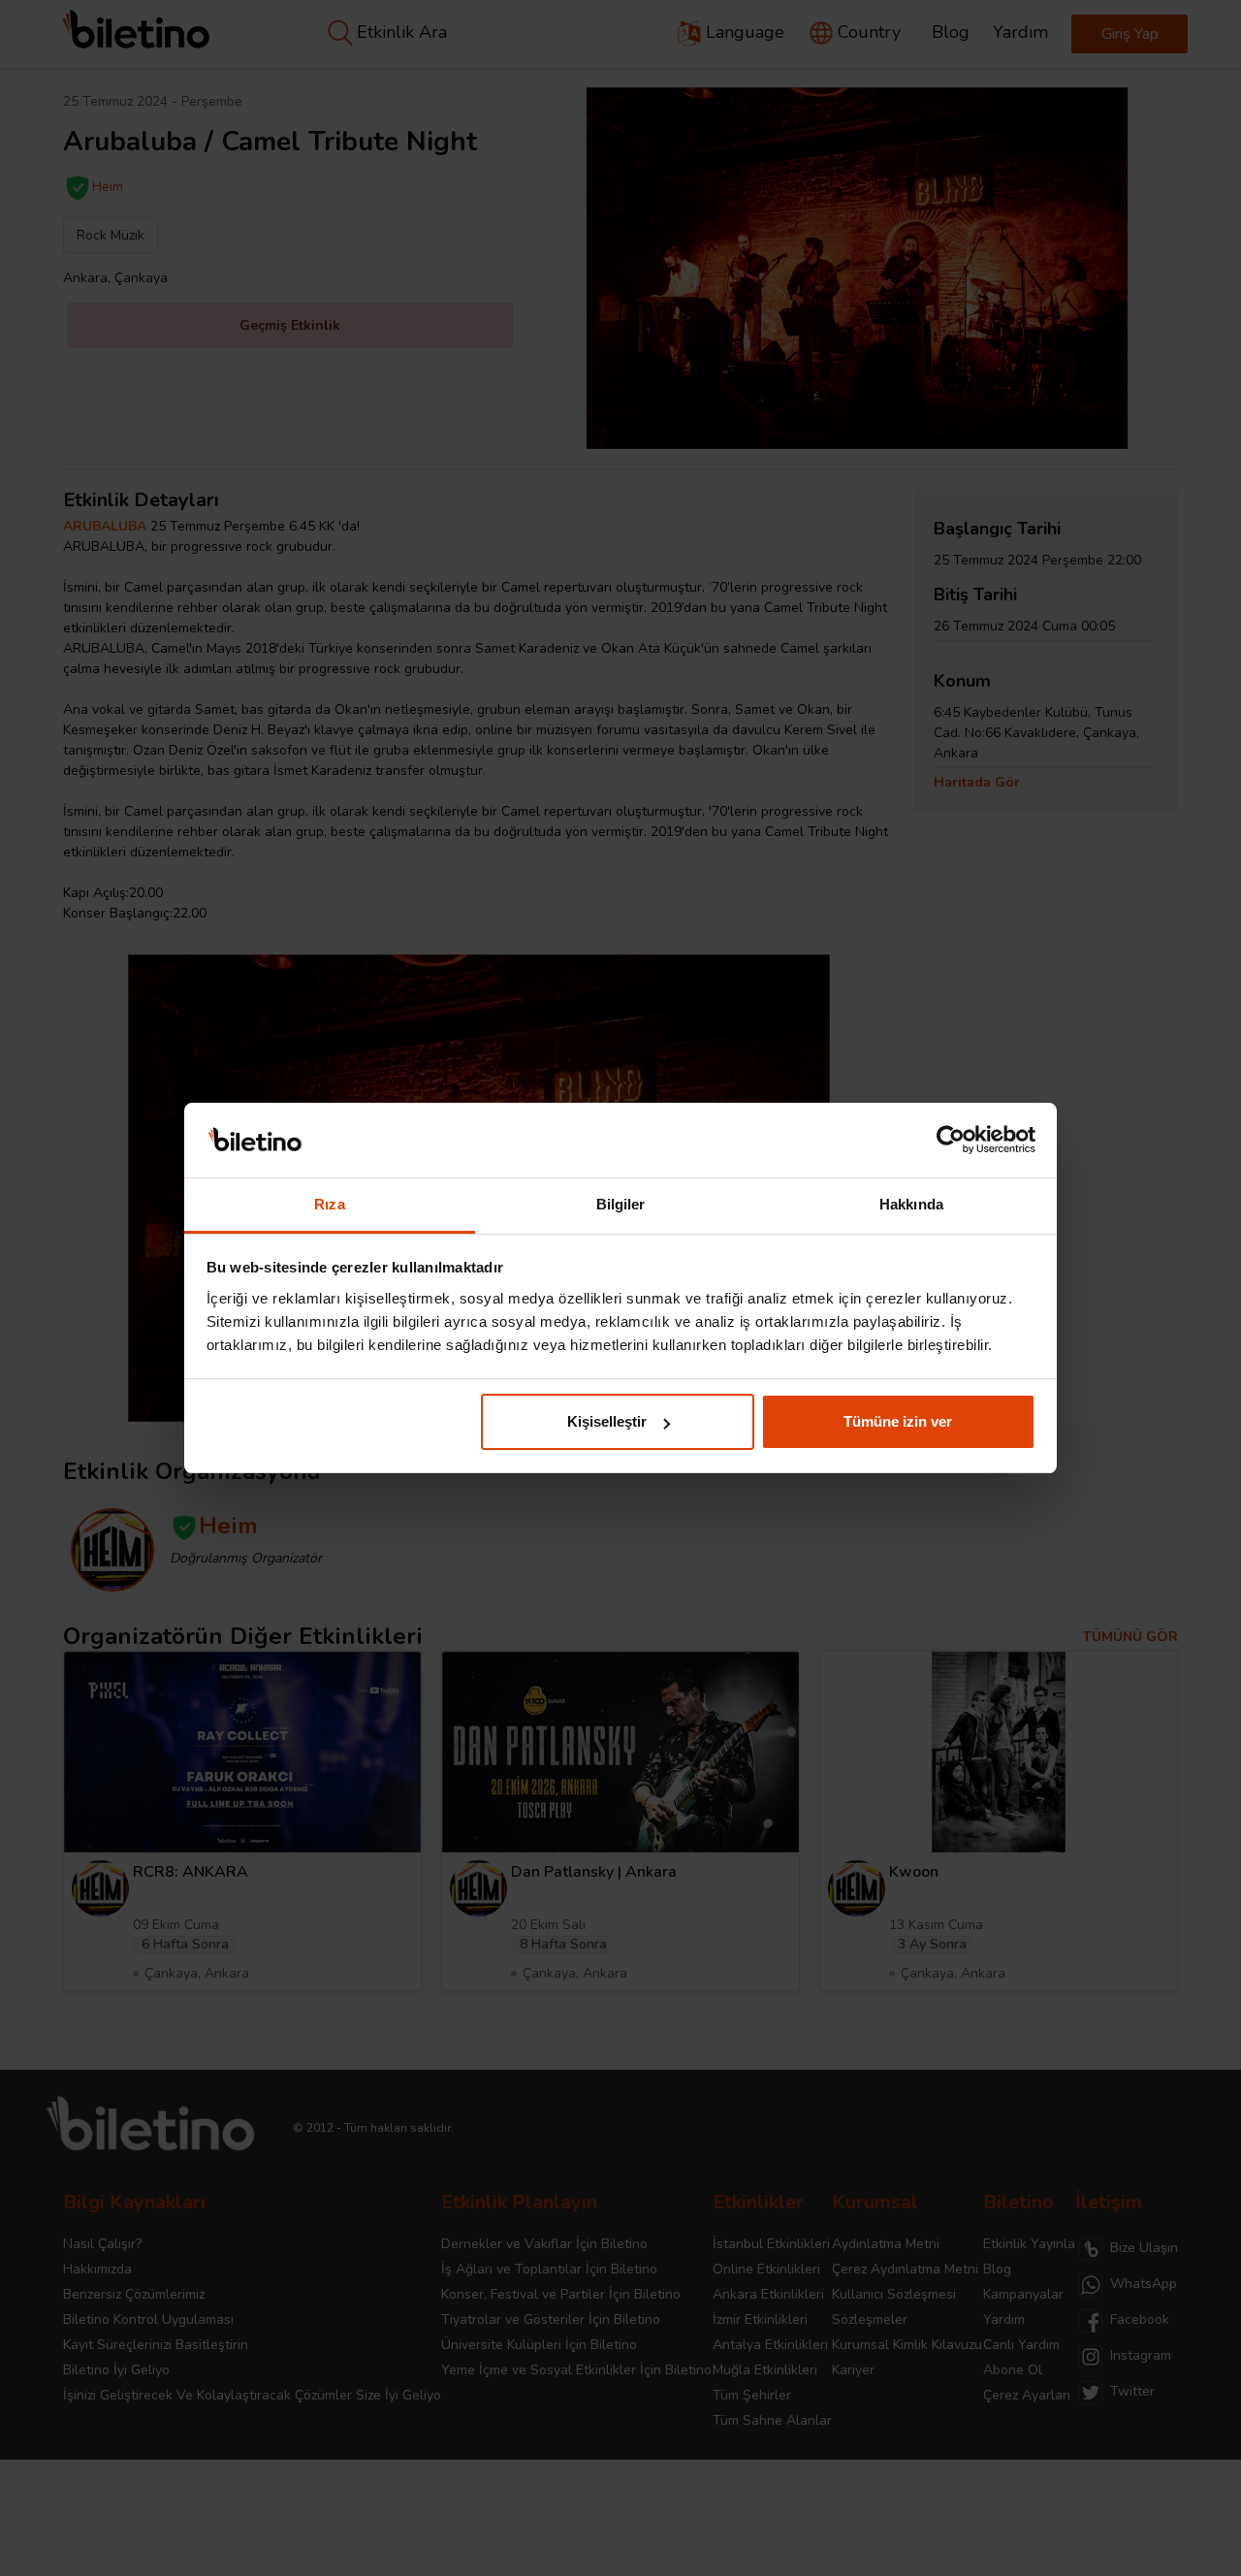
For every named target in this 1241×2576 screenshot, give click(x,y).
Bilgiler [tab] (621, 1204)
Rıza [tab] (329, 1204)
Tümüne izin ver (898, 1421)
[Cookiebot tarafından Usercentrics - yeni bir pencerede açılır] (951, 1141)
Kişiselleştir (607, 1421)
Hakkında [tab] (911, 1204)
